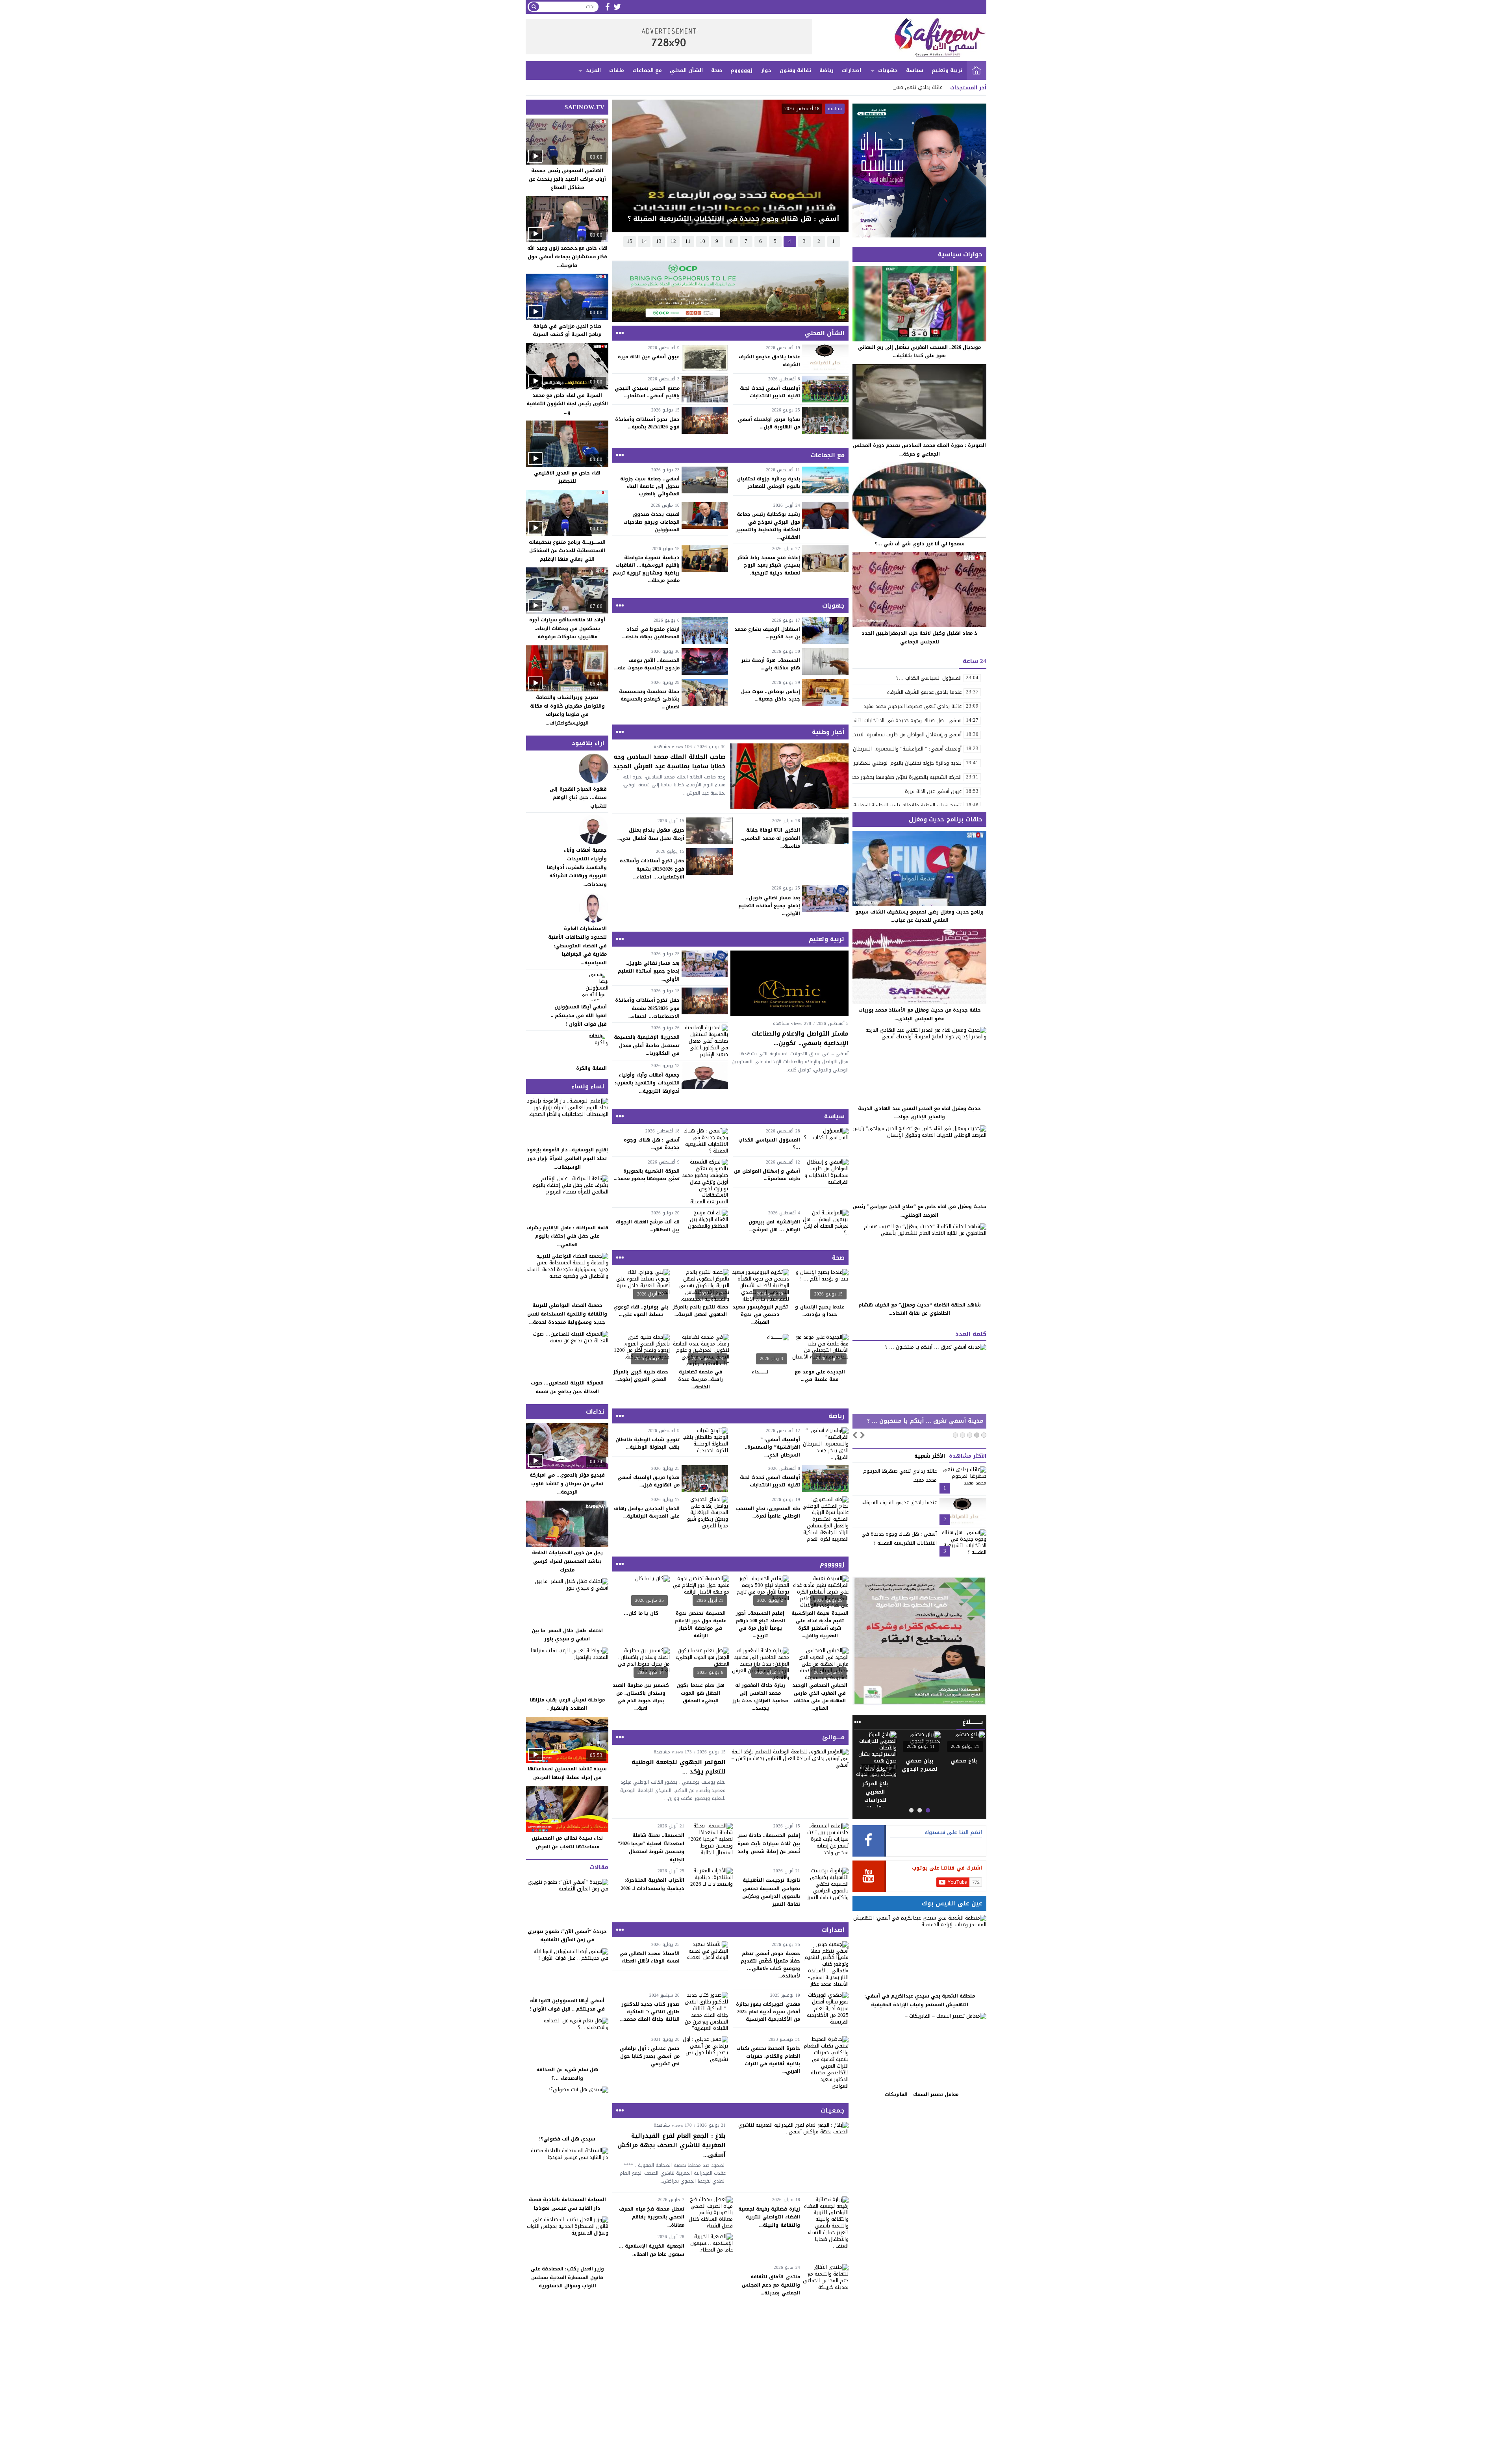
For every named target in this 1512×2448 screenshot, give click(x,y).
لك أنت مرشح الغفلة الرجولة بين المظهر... (648, 1226)
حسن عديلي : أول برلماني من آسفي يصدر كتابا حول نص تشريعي (649, 2056)
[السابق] (855, 1434)
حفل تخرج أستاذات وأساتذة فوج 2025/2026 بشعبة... (647, 423)
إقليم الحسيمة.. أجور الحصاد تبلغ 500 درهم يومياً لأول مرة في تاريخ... (760, 1625)
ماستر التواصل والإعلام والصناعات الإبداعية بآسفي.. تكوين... (800, 1038)
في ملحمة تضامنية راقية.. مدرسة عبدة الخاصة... (700, 1379)
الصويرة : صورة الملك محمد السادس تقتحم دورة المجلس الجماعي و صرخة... (919, 450)
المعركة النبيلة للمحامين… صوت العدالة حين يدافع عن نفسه (567, 1387)
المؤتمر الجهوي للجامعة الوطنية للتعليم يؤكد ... (679, 1767)
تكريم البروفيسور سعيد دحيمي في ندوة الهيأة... (760, 1314)
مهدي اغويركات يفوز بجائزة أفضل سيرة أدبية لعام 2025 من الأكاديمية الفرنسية (768, 2012)
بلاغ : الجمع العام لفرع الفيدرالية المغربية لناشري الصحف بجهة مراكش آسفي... (672, 2145)
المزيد (593, 70)
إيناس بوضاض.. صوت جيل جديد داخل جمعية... (771, 695)
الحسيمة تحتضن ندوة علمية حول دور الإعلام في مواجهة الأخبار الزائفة (700, 1625)
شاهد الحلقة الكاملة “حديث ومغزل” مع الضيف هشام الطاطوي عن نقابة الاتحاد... (920, 1309)
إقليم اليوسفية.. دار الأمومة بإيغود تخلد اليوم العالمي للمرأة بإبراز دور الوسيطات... (567, 1158)
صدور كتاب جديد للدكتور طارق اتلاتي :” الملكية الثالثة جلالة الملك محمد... (650, 2012)
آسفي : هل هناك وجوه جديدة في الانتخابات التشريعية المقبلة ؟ (899, 1538)
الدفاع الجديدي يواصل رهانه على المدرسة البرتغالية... (647, 1512)
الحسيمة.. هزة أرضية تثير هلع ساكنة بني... (771, 664)
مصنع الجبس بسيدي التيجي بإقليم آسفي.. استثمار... (647, 392)
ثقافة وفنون (796, 70)
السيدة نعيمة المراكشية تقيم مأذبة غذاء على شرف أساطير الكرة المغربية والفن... (820, 1625)
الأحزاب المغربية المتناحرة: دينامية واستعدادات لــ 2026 (653, 1884)
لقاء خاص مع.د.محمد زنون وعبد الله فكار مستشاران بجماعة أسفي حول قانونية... (567, 257)
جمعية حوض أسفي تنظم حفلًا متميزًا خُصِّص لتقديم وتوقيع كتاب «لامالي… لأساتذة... (770, 1965)
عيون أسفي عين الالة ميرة (649, 357)
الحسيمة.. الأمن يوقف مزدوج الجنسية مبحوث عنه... (647, 664)
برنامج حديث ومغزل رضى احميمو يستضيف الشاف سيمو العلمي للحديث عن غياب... (919, 916)
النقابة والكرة (591, 1068)
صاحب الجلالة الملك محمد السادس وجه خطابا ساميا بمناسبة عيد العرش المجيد (669, 762)
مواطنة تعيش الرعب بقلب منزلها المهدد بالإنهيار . (567, 1704)
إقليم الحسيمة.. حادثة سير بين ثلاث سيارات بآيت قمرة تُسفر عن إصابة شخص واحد (769, 1843)
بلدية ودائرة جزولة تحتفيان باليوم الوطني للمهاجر (769, 483)
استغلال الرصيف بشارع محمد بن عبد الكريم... (767, 633)
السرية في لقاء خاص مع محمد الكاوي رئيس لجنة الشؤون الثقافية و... (567, 404)
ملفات (617, 70)
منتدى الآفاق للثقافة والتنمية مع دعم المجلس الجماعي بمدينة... (771, 2285)
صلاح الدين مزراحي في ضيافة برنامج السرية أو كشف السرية (567, 330)
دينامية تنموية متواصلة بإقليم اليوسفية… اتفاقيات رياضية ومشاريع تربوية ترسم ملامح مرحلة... (646, 569)
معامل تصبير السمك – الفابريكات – (920, 2094)
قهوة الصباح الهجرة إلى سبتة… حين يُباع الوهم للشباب (578, 798)
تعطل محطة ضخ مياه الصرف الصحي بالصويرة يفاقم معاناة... (651, 2217)
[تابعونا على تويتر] (617, 7)
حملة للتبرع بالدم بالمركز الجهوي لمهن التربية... (701, 1311)
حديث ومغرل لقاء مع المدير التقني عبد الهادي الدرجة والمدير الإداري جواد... (919, 1113)
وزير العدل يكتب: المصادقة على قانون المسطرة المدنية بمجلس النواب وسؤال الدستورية (567, 2277)
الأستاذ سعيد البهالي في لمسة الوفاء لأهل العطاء (649, 1957)
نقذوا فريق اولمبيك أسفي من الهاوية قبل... (769, 423)
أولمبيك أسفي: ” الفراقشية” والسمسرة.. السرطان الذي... (772, 1447)
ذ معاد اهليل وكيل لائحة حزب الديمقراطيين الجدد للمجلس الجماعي (919, 637)
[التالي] (863, 1434)
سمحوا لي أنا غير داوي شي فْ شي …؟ (920, 544)
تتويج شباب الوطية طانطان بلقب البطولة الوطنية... (648, 1443)
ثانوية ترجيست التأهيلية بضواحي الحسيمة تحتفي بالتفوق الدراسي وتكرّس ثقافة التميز (771, 1892)
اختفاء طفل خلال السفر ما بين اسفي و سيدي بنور (567, 1635)
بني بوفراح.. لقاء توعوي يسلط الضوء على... (641, 1311)
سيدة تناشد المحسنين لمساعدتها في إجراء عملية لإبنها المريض (567, 1773)
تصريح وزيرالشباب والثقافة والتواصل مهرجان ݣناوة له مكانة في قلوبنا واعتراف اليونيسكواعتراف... (567, 710)
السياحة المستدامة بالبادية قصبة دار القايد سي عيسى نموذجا (567, 2204)
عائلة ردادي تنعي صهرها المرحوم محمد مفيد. (893, 87)
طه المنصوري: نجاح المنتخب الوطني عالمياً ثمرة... (768, 1512)
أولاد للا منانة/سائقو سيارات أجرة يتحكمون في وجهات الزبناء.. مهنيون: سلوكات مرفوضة (567, 628)
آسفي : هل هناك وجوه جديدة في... (651, 1144)
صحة (717, 70)
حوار (766, 70)
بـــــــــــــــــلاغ (919, 1761)
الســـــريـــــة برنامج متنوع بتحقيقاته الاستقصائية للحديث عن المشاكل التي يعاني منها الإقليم (567, 551)
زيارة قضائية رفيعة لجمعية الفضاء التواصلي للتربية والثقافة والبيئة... (769, 2217)
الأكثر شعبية (930, 1456)
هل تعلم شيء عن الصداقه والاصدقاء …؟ (567, 2074)
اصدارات (851, 70)
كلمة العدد (971, 1334)
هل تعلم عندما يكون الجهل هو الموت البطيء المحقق (700, 1693)
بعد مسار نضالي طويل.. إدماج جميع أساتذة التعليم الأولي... (769, 906)
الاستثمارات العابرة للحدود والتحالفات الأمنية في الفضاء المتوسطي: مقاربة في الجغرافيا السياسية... (577, 945)
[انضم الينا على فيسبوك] (607, 7)
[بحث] (534, 7)
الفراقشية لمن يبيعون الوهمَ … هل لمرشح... (774, 1226)
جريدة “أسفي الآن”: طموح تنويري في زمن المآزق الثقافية (567, 1936)
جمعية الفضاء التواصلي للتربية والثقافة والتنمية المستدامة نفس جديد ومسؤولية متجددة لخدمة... (567, 1314)
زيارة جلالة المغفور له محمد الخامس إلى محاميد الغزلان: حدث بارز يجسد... (760, 1697)
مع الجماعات (647, 70)
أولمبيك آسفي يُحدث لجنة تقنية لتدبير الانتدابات (770, 392)
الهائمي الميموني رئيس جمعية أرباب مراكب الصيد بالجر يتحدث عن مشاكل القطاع (567, 179)
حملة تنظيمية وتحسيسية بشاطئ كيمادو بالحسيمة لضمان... (649, 699)
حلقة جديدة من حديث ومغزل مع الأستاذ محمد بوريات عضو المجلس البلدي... (920, 1014)
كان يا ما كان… (641, 1613)
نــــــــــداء (760, 1372)
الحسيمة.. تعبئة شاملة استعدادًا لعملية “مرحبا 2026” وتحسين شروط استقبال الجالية (651, 1847)
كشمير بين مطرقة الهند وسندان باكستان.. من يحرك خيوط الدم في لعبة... (641, 1697)
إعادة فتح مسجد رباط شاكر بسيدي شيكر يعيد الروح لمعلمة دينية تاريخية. (768, 565)
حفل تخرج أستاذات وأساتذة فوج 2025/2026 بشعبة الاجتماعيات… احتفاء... (652, 869)
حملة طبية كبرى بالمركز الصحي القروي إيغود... (641, 1376)
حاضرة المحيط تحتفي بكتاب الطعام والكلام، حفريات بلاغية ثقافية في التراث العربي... (768, 2060)
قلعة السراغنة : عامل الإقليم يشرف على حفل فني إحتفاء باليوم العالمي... (567, 1236)
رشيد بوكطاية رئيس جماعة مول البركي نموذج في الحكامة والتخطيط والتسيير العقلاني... (768, 526)
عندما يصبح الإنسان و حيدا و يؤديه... (820, 1311)
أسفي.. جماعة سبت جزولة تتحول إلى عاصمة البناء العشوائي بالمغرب (650, 486)
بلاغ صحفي (964, 1761)
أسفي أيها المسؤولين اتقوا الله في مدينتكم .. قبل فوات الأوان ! (579, 1015)
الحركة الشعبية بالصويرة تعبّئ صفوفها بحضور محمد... (647, 1175)
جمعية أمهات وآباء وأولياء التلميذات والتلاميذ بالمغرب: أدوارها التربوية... (647, 1083)
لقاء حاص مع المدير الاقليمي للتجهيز (567, 477)
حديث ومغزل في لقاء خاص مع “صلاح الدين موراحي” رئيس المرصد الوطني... (919, 1211)
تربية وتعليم (947, 70)
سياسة (915, 70)
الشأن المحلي (686, 70)
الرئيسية (976, 70)
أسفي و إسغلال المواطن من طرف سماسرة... (767, 1175)
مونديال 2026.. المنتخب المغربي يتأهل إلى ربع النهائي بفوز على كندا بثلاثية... (919, 352)
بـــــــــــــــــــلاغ (875, 1761)
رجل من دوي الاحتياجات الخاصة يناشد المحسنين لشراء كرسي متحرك (567, 1561)
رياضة (826, 70)
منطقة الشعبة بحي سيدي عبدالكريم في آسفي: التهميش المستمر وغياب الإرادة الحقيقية (920, 2000)
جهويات (888, 70)
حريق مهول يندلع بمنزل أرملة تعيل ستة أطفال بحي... (651, 834)
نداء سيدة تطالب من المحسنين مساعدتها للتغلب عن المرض (567, 1842)
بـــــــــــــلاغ (973, 1722)
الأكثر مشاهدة (968, 1456)
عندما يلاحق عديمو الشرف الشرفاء (769, 360)
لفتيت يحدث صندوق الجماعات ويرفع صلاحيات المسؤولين (651, 522)
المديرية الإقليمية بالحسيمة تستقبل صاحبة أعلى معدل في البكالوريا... (647, 1045)
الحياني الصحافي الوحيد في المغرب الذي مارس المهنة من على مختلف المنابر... (820, 1697)
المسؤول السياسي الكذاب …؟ (769, 1144)
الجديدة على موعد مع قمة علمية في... (820, 1376)
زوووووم (741, 70)
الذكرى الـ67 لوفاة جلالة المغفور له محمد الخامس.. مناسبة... (770, 838)
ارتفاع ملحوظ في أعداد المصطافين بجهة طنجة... (651, 633)
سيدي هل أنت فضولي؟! (567, 2139)
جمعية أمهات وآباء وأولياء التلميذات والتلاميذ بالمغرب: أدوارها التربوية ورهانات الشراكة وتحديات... (577, 867)
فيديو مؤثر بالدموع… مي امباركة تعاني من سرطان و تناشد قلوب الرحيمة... (567, 1483)
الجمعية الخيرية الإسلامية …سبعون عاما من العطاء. (651, 2250)
